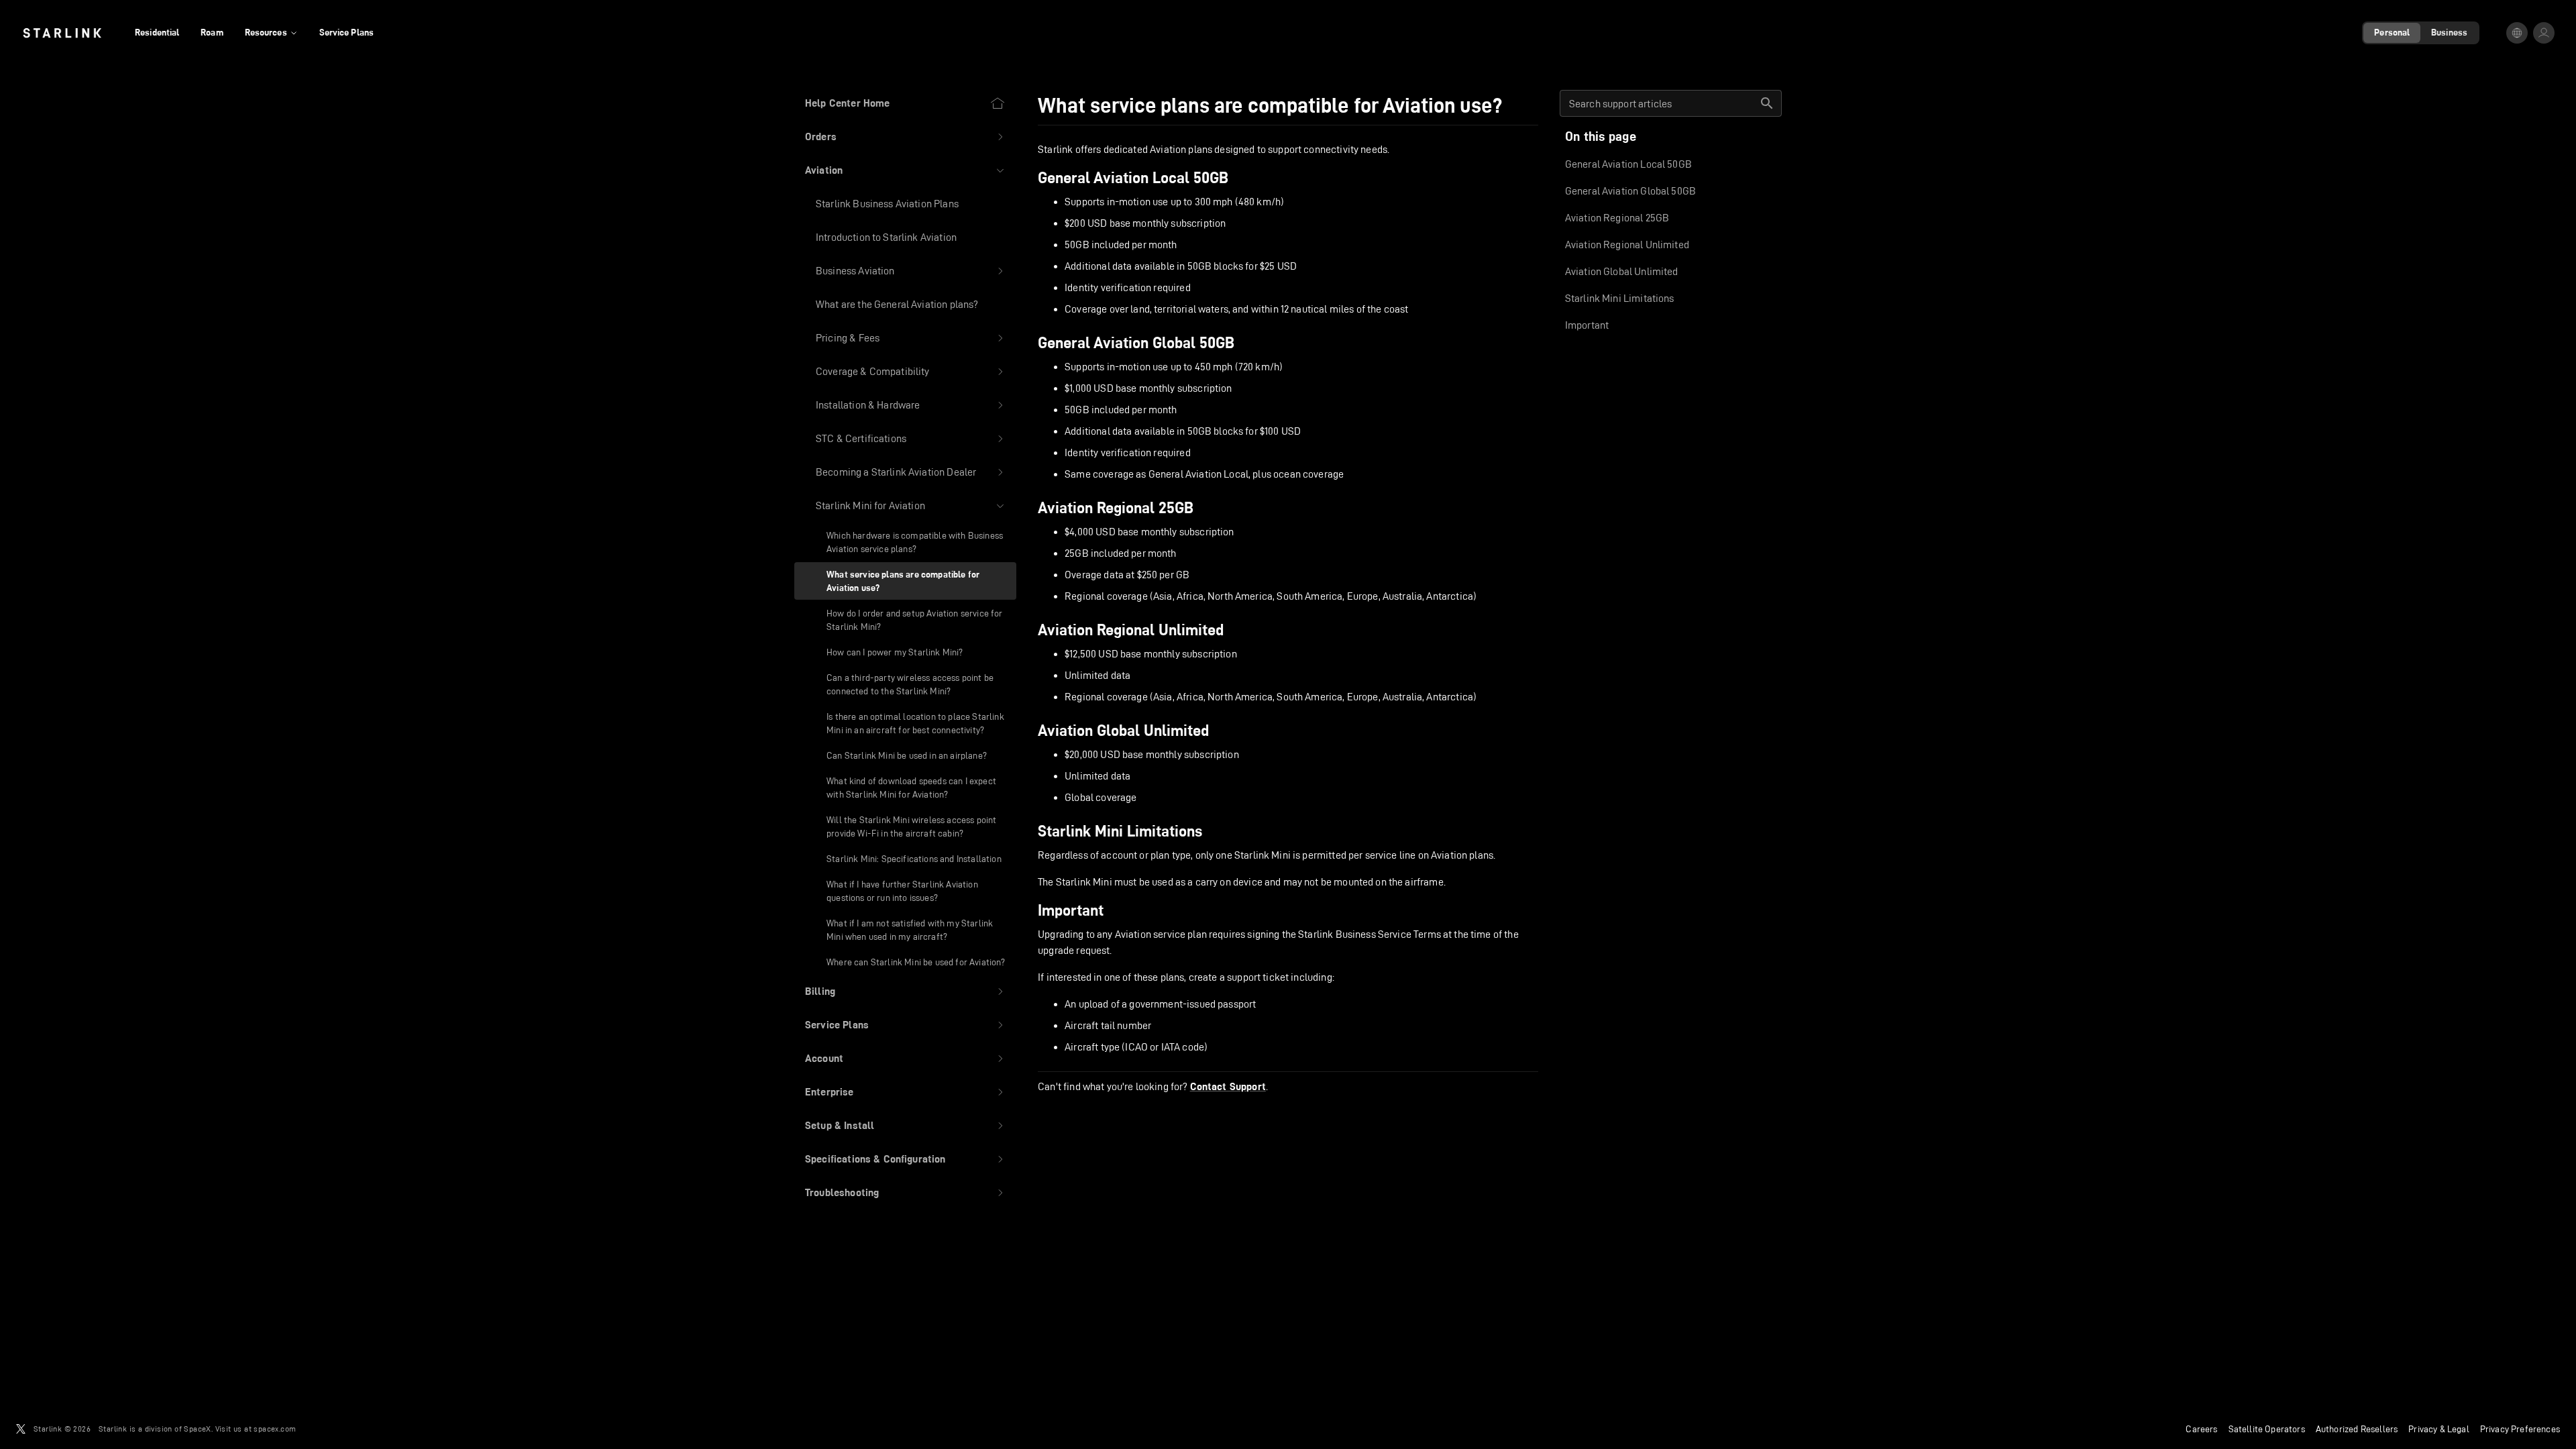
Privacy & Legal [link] (2439, 1429)
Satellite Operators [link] (2267, 1429)
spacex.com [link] (275, 1429)
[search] (1767, 103)
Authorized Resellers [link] (2357, 1429)
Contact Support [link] (1228, 1087)
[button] (905, 137)
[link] (62, 33)
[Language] (2517, 33)
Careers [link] (2201, 1429)
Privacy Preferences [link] (2520, 1429)
